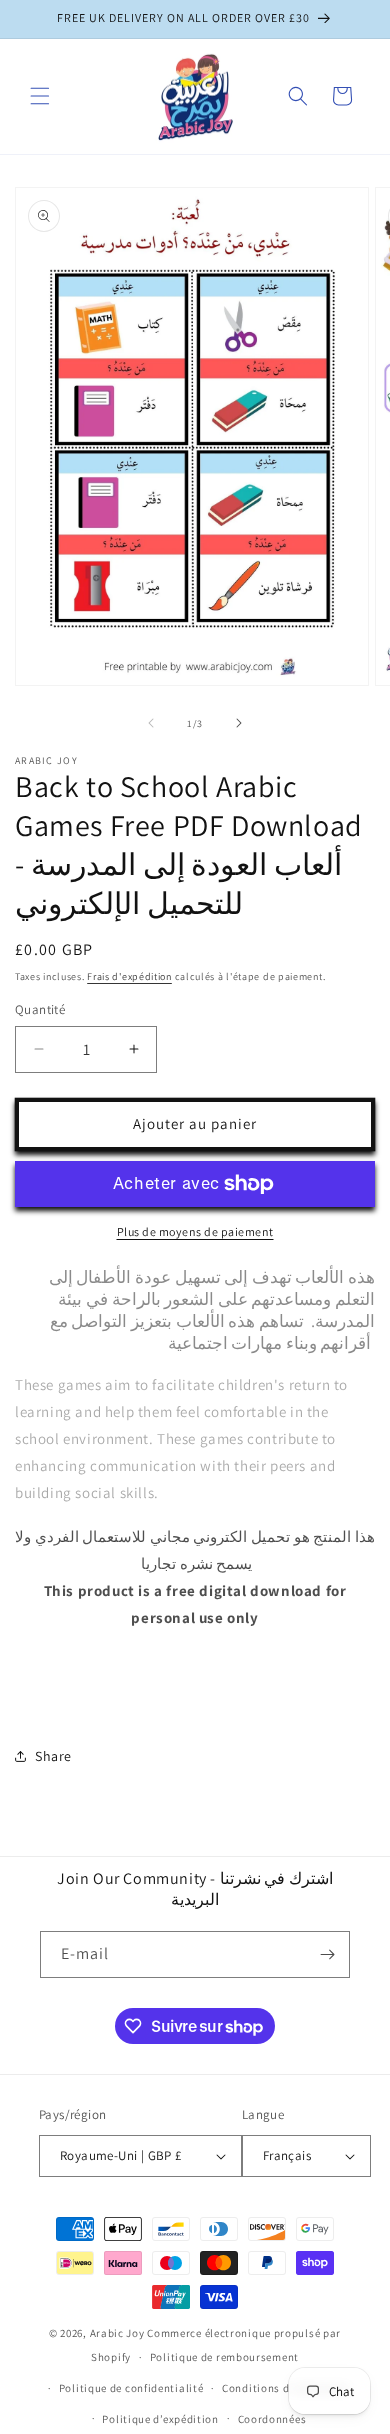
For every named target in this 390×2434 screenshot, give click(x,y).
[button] (40, 96)
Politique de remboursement (224, 2357)
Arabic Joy (117, 2333)
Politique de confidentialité (131, 2388)
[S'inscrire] (327, 1954)
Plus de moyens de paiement (195, 1231)
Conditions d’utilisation (286, 2388)
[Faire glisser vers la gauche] (151, 723)
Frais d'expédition (129, 976)
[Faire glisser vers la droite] (239, 723)
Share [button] (53, 1756)
